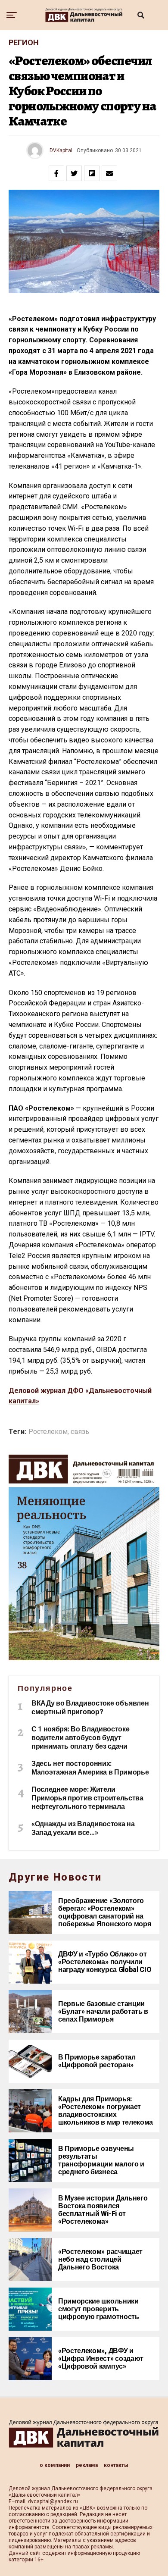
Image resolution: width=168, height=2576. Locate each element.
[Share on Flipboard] (92, 173)
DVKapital (61, 150)
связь (80, 1432)
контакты (116, 2465)
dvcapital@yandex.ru (53, 2501)
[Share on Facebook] (56, 173)
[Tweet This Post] (74, 173)
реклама (87, 2465)
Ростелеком (48, 1432)
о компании (55, 2465)
